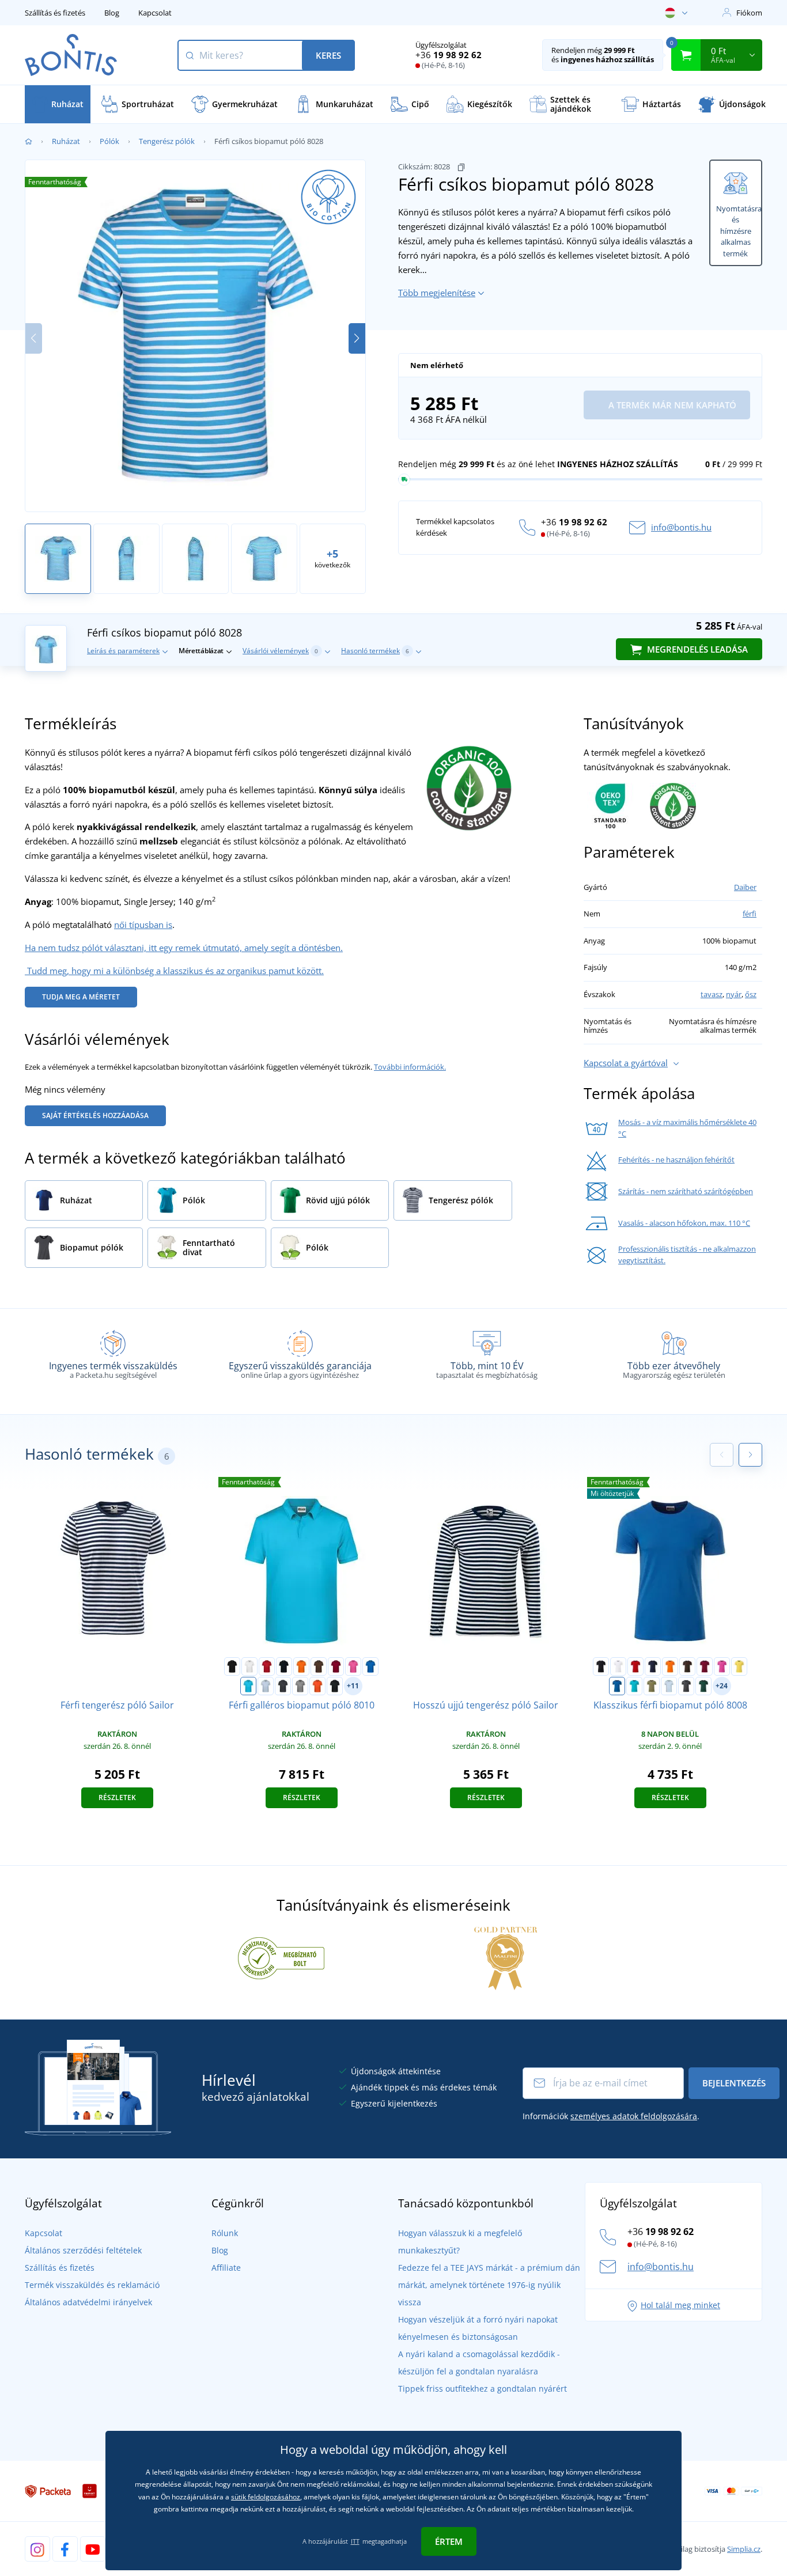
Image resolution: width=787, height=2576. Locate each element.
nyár (734, 994)
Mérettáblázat (201, 651)
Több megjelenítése (437, 293)
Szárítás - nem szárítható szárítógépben (686, 1191)
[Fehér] (249, 1666)
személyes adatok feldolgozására (634, 2116)
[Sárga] (739, 1666)
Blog (112, 13)
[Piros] (267, 1666)
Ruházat (66, 141)
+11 (353, 1686)
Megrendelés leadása (696, 649)
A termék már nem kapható (671, 405)
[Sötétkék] (284, 1666)
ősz (751, 994)
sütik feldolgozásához (266, 2497)
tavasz (712, 994)
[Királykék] (370, 1666)
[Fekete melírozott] (335, 1686)
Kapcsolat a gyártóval (626, 1063)
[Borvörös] (336, 1666)
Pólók (109, 141)
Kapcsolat (155, 13)
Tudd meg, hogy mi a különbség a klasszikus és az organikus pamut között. (174, 971)
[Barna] (319, 1666)
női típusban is (143, 925)
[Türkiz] (248, 1686)
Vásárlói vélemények (280, 651)
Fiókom (749, 13)
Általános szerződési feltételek (83, 2250)
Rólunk (225, 2233)
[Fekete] (232, 1666)
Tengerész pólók (167, 141)
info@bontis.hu (681, 527)
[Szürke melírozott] (300, 1686)
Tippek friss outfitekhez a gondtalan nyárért (483, 2389)
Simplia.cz (744, 2549)
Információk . (611, 2116)
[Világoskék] (266, 1686)
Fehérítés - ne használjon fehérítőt (676, 1160)
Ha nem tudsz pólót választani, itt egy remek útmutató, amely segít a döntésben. (184, 948)
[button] (357, 338)
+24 (722, 1686)
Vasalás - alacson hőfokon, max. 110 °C (684, 1223)
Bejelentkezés (734, 2083)
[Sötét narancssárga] (317, 1686)
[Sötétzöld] (703, 1686)
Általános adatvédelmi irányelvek (88, 2302)
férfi (750, 914)
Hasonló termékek (375, 651)
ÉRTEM (449, 2541)
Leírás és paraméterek (123, 651)
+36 (449, 55)
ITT (355, 2541)
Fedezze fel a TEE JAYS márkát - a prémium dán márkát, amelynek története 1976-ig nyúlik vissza (489, 2285)
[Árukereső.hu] (281, 1957)
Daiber (745, 887)
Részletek (117, 1797)
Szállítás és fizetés (55, 13)
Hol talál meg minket (680, 2305)
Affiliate (226, 2268)
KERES (328, 55)
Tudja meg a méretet (81, 997)
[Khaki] (652, 1686)
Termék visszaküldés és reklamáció (92, 2285)
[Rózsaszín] (353, 1666)
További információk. (410, 1067)
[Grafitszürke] (283, 1686)
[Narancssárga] (301, 1666)
